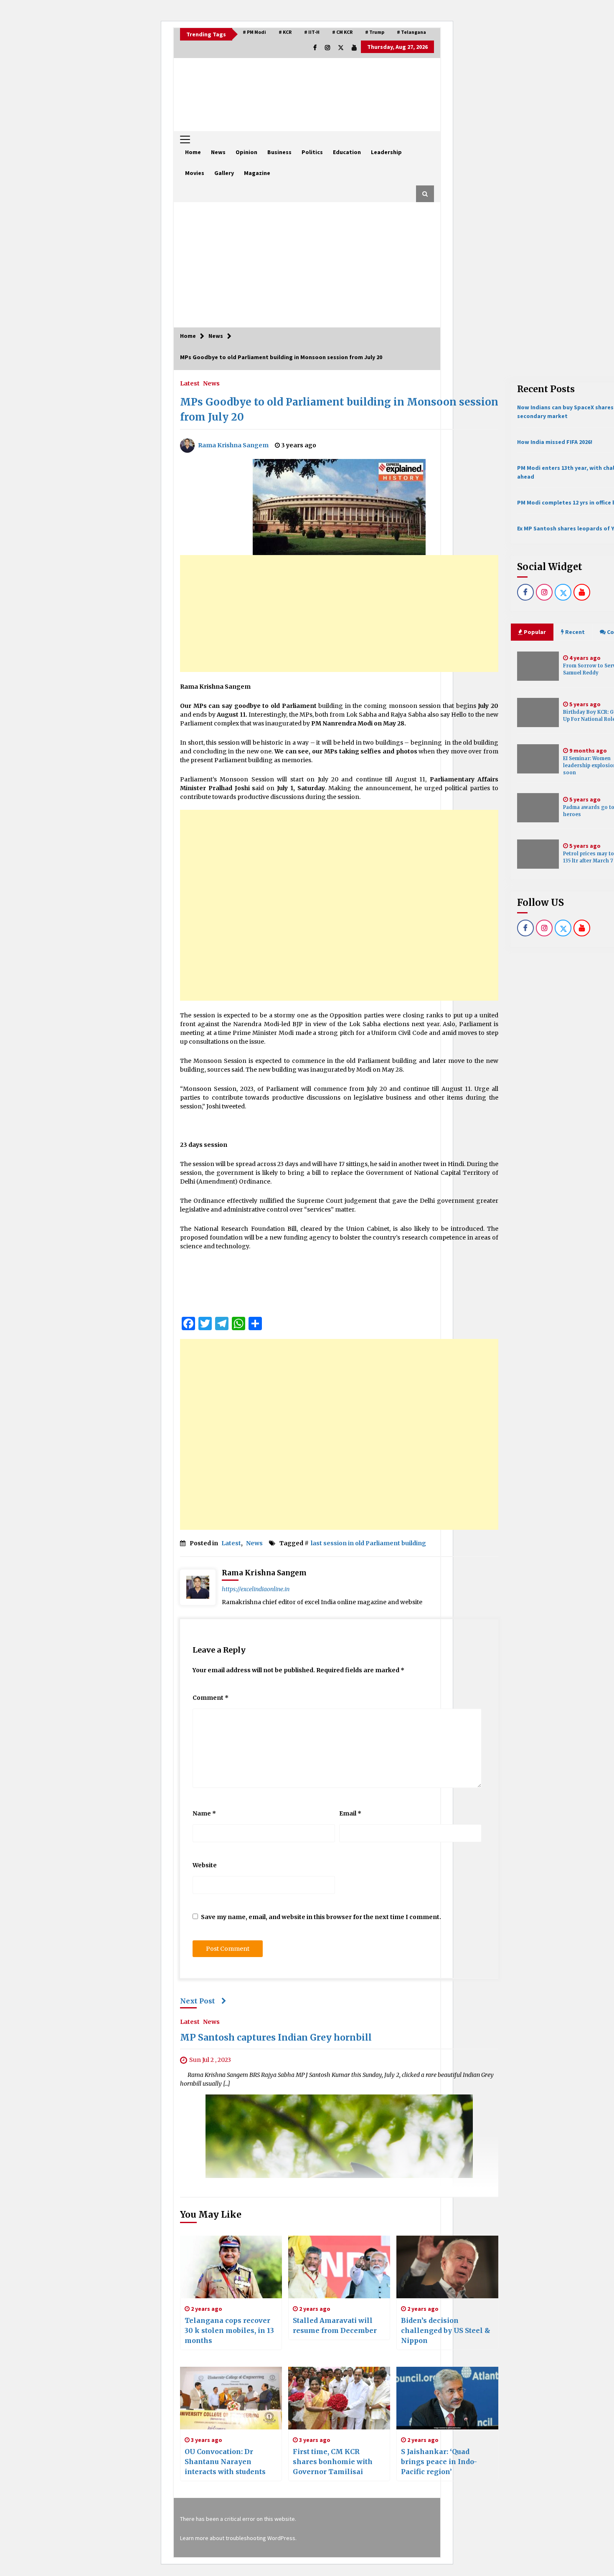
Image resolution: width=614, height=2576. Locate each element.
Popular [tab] (534, 632)
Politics (312, 152)
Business (279, 152)
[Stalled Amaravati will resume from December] (339, 2267)
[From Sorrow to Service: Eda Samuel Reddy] (538, 666)
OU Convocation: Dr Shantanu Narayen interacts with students (225, 2462)
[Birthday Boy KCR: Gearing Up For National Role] (538, 712)
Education (347, 152)
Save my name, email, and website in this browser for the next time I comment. (321, 1917)
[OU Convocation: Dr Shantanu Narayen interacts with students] (231, 2398)
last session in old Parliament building (368, 1543)
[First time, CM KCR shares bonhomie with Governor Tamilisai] (339, 2398)
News (218, 152)
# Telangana (411, 32)
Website (205, 1865)
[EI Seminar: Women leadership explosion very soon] (538, 759)
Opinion (246, 152)
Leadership (386, 152)
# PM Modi (254, 32)
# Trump (375, 32)
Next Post (198, 2001)
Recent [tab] (575, 632)
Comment (211, 1698)
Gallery (224, 173)
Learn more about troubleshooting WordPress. (238, 2538)
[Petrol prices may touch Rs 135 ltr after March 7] (538, 854)
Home (193, 152)
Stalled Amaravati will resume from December (335, 2325)
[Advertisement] (307, 265)
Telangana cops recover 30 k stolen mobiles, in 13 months (229, 2330)
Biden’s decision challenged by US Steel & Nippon (446, 2330)
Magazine (257, 173)
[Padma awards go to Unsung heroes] (538, 808)
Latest (190, 383)
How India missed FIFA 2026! (555, 442)
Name (204, 1813)
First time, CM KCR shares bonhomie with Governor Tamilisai (333, 2462)
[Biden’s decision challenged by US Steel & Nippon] (447, 2267)
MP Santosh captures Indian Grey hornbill (276, 2038)
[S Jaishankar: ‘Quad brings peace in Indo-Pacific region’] (447, 2398)
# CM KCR (342, 32)
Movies (195, 173)
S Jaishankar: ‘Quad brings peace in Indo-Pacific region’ (439, 2462)
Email (350, 1813)
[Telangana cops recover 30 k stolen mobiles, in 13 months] (231, 2267)
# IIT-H (312, 32)
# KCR (285, 32)
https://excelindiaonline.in (256, 1589)
